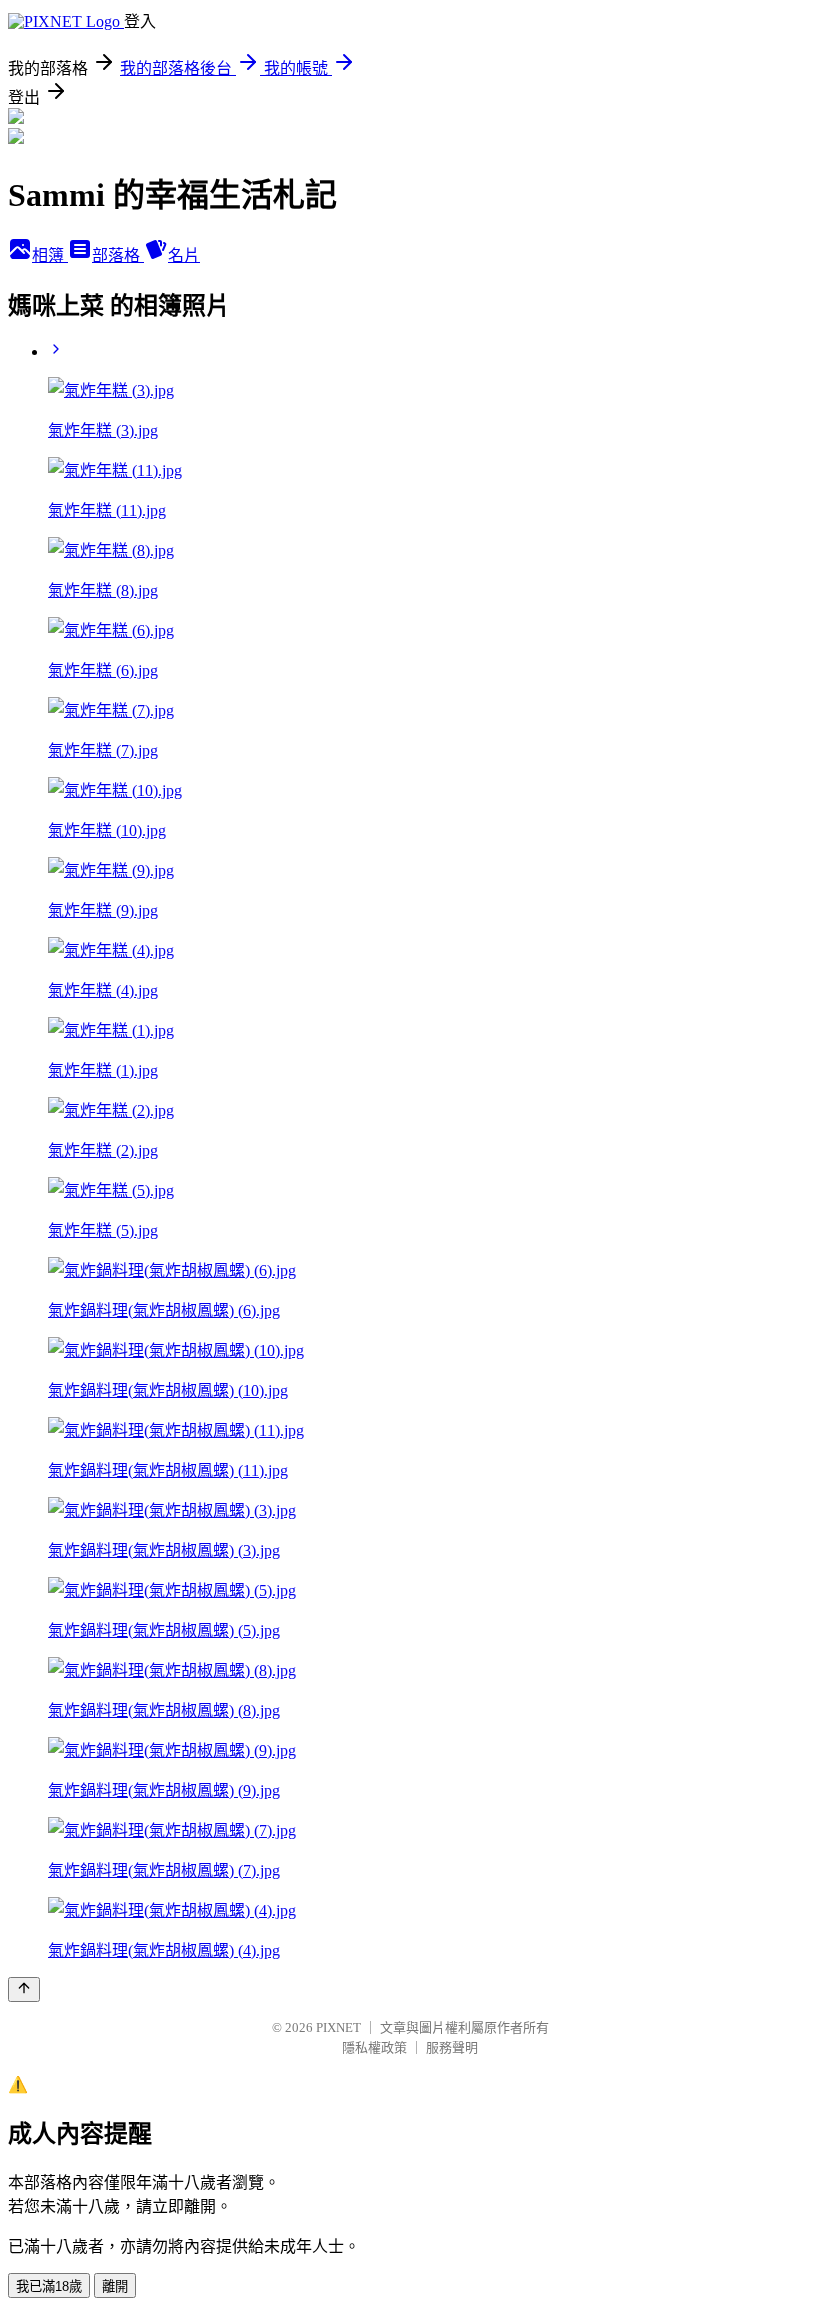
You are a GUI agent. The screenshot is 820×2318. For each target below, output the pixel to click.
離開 (115, 2286)
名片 (184, 255)
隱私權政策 (374, 2047)
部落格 (118, 255)
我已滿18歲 (49, 2286)
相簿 (50, 255)
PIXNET (338, 2027)
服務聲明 (452, 2047)
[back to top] (24, 1989)
